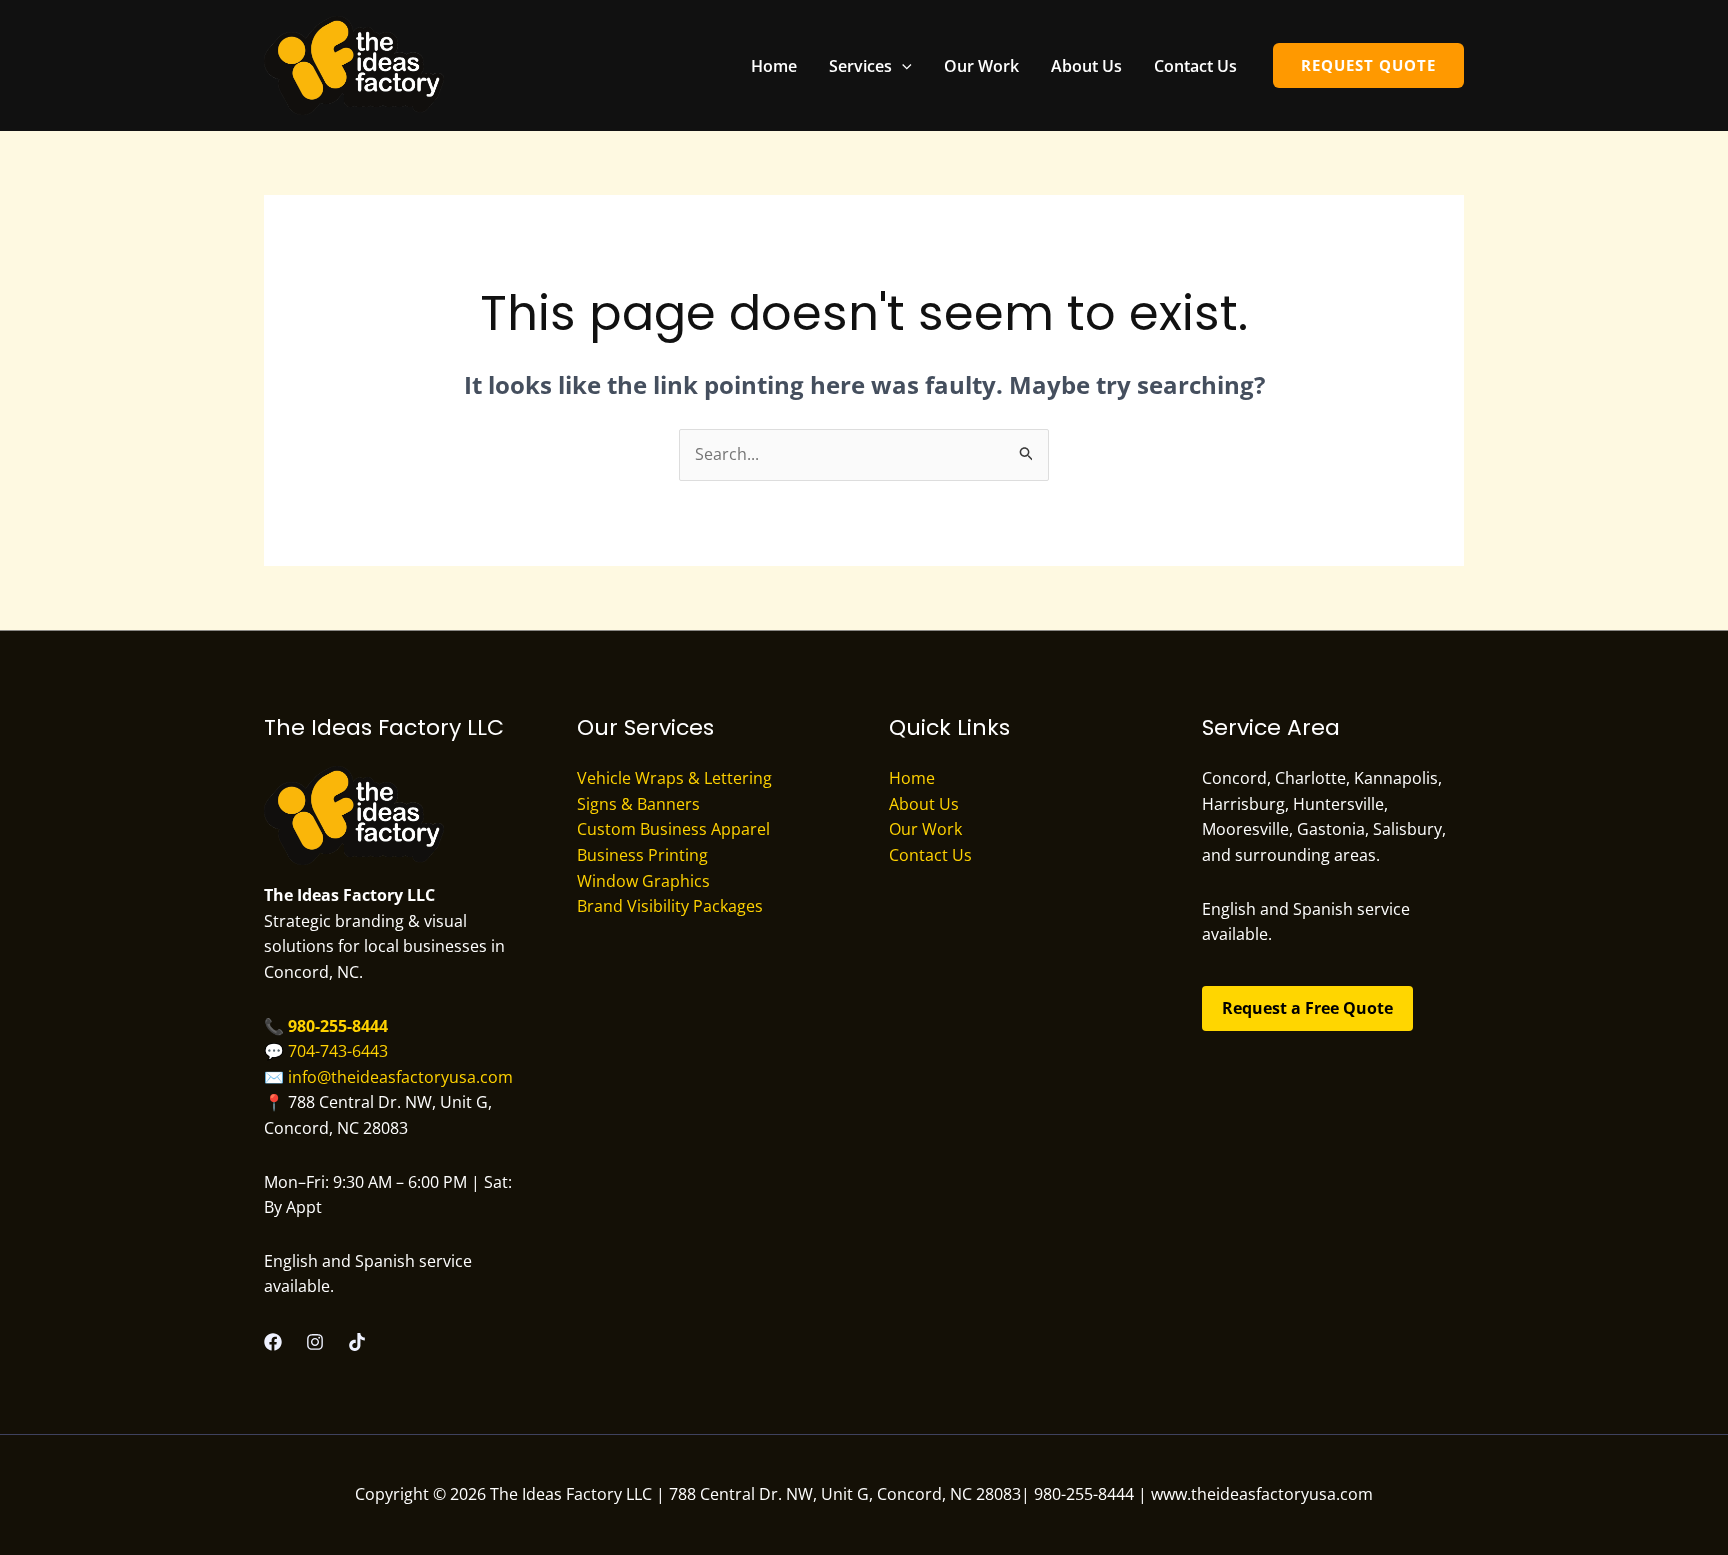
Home (774, 66)
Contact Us (1195, 66)
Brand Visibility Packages (670, 906)
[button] (902, 66)
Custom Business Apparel (673, 829)
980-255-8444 (338, 1026)
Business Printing (642, 855)
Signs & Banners (638, 804)
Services (860, 66)
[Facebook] (273, 1342)
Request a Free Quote (1307, 1008)
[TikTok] (357, 1342)
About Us (1086, 66)
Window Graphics (643, 881)
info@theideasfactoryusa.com (400, 1077)
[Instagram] (315, 1342)
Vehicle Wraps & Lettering (674, 778)
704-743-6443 (338, 1051)
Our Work (981, 66)
